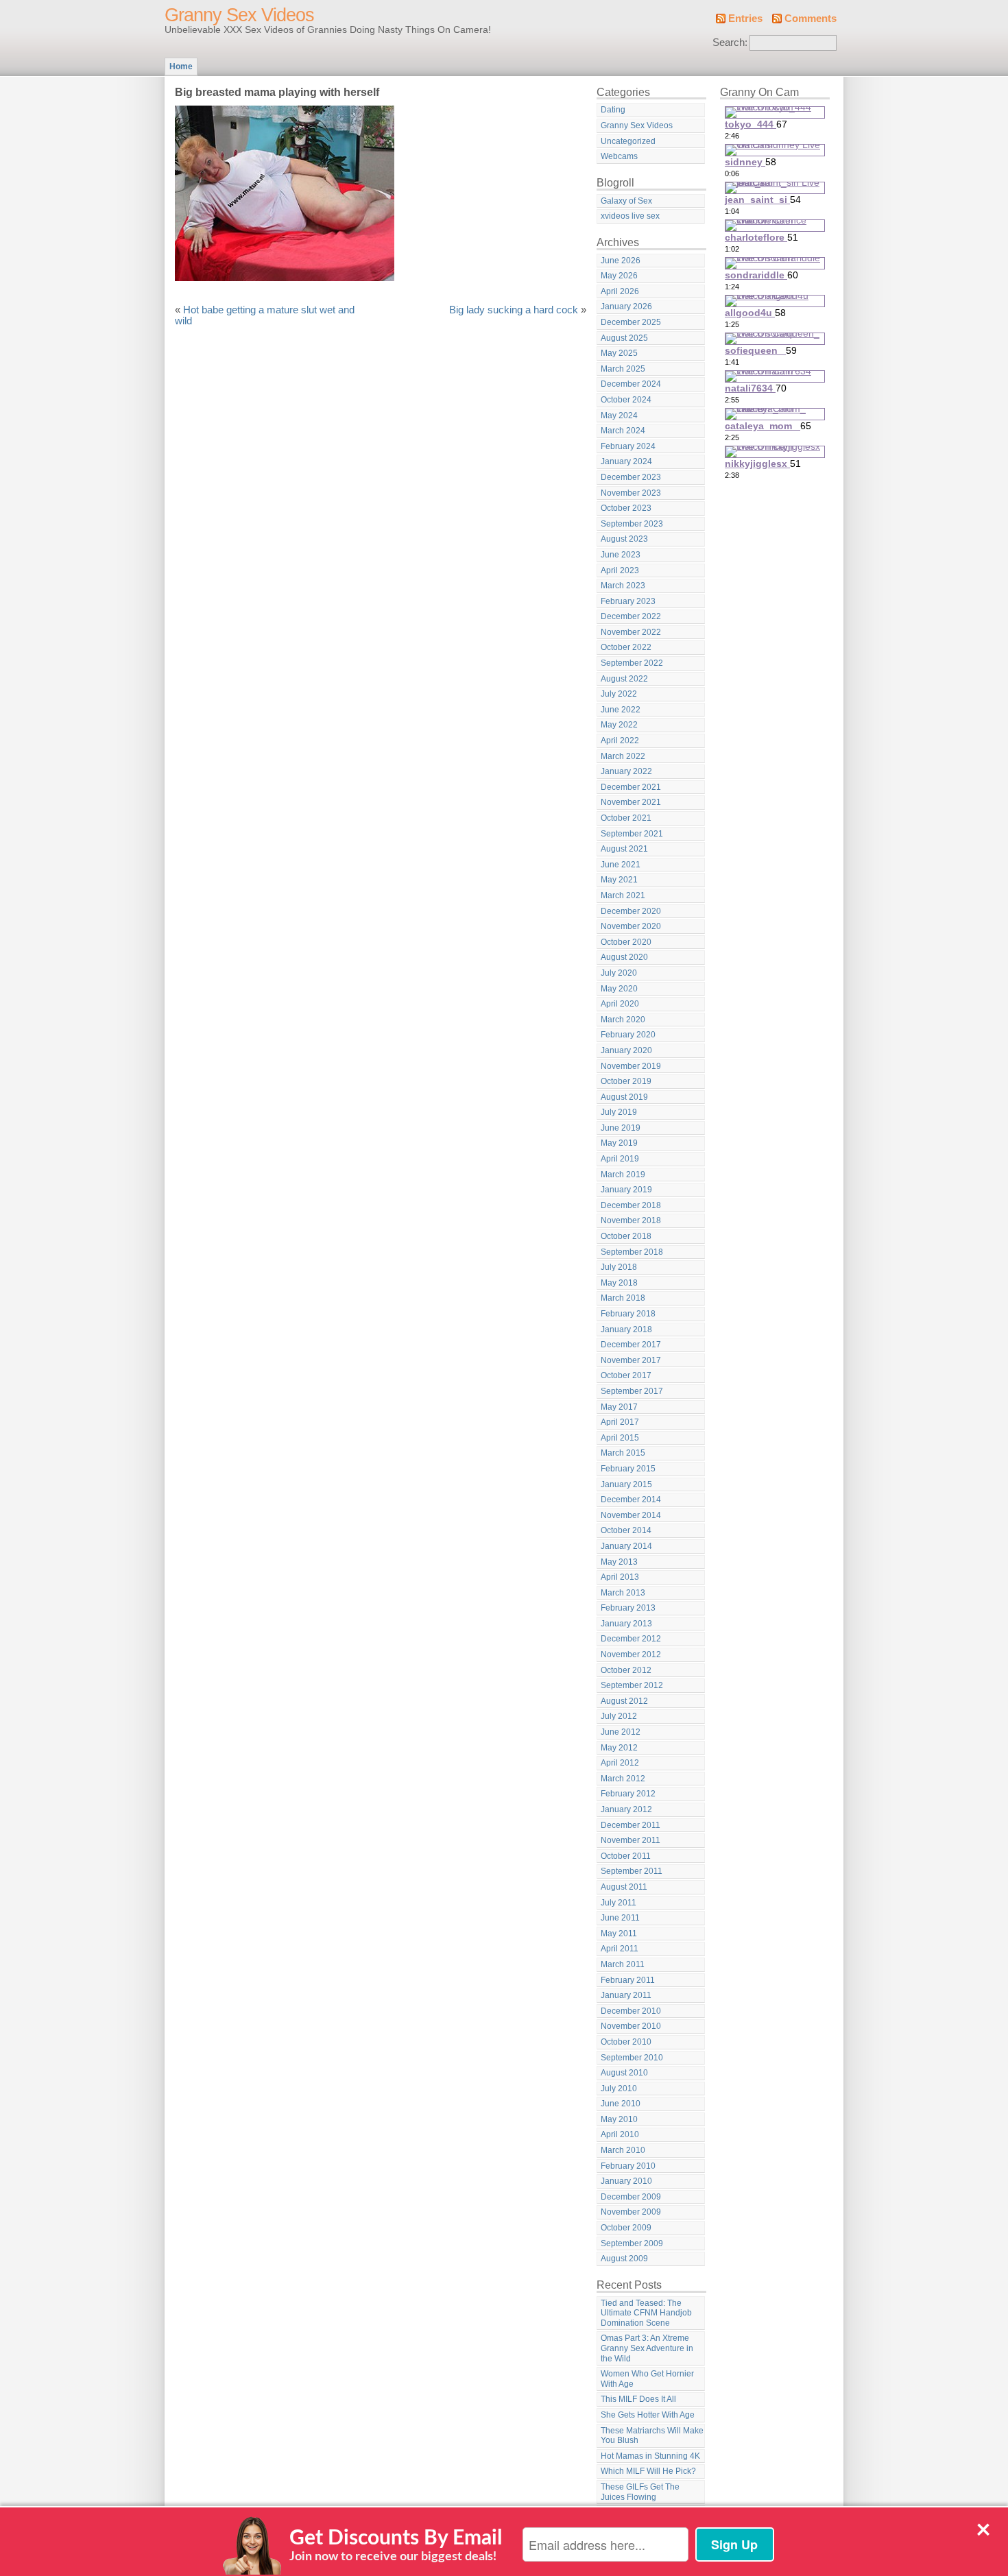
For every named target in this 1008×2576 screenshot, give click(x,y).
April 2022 (620, 741)
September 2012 (632, 1685)
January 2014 (626, 1546)
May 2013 (619, 1562)
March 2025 (623, 369)
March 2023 (623, 586)
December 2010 (631, 2011)
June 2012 (621, 1732)
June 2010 (621, 2104)
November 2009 (631, 2212)
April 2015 (620, 1438)
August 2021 (624, 849)
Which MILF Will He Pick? (648, 2471)
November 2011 (631, 1840)
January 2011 (626, 1995)
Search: (730, 43)
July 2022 (619, 694)
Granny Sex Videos (239, 15)
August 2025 (624, 338)
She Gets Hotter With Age (648, 2415)
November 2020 (631, 926)
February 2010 (628, 2166)
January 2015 (626, 1484)
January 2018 (626, 1329)
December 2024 (631, 384)
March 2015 (623, 1453)
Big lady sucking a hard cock (514, 310)
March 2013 (623, 1593)
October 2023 (626, 508)
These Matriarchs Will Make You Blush (652, 2436)
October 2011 (626, 1856)
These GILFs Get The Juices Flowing (640, 2492)
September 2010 (632, 2058)
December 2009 (631, 2197)
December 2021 (631, 787)
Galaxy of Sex (626, 201)
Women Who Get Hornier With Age (647, 2379)
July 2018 (619, 1267)
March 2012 (623, 1779)
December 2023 (631, 477)
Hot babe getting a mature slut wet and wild (265, 315)
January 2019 (626, 1190)
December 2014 (631, 1500)
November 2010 (631, 2026)
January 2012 (626, 1809)
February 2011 (628, 1980)
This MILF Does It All (638, 2399)
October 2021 (626, 818)
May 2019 (619, 1143)
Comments (811, 19)
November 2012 (631, 1654)
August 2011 (624, 1887)
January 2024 (626, 461)
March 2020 (623, 1020)
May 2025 (619, 353)
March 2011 (623, 1964)
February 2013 (628, 1608)
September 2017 (632, 1391)
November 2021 (631, 802)
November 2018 (631, 1220)
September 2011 (632, 1871)
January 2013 (626, 1624)
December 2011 (631, 1825)
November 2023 (631, 493)
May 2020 (619, 989)
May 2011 (619, 1934)
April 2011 (620, 1949)
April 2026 (620, 291)
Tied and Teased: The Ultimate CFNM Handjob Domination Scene (646, 2313)
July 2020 (619, 973)
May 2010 (619, 2119)
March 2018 (623, 1298)
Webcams (619, 156)
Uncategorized (628, 141)
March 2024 (623, 431)
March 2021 (623, 895)
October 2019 (626, 1081)
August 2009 (624, 2259)
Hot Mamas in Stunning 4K (650, 2456)
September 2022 (632, 663)
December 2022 (631, 616)
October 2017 (626, 1375)
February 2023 (628, 601)
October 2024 (626, 400)
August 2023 (624, 539)
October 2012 (626, 1670)
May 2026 (619, 276)
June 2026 (621, 261)
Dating (613, 110)
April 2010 (620, 2134)
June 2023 (621, 555)
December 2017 (631, 1345)
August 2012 (624, 1701)
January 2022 (626, 771)
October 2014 (626, 1530)
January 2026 (626, 306)
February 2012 (628, 1794)
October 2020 (626, 942)
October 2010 (626, 2042)
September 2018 (632, 1252)
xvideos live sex (630, 216)
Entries (745, 19)
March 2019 (623, 1175)
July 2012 (619, 1716)
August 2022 (624, 679)
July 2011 (619, 1903)
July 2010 (619, 2089)
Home (181, 67)
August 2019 (624, 1097)
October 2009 (626, 2228)
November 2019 (631, 1066)
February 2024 (628, 446)
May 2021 (619, 880)
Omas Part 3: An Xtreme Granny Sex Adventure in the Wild (647, 2348)
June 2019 (621, 1128)
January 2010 (626, 2181)
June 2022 (621, 710)
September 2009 (632, 2243)
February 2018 (628, 1314)
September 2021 (632, 834)
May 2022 (619, 725)
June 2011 (620, 1918)
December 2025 (631, 322)
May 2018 (619, 1283)
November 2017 (631, 1360)
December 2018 (631, 1205)
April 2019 (620, 1159)
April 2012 (620, 1763)
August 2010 (624, 2073)
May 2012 (619, 1748)
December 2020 (631, 911)
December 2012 (631, 1639)
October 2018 (626, 1236)
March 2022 (623, 756)
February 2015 (628, 1469)
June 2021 (621, 865)
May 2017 (619, 1407)
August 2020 (624, 957)
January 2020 (626, 1050)
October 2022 (626, 647)
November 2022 (631, 632)
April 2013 (620, 1577)
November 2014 (631, 1515)
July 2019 (619, 1112)
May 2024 (619, 416)
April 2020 (620, 1004)
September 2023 (632, 524)
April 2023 (620, 570)
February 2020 (628, 1035)
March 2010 (623, 2150)
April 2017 (620, 1422)
